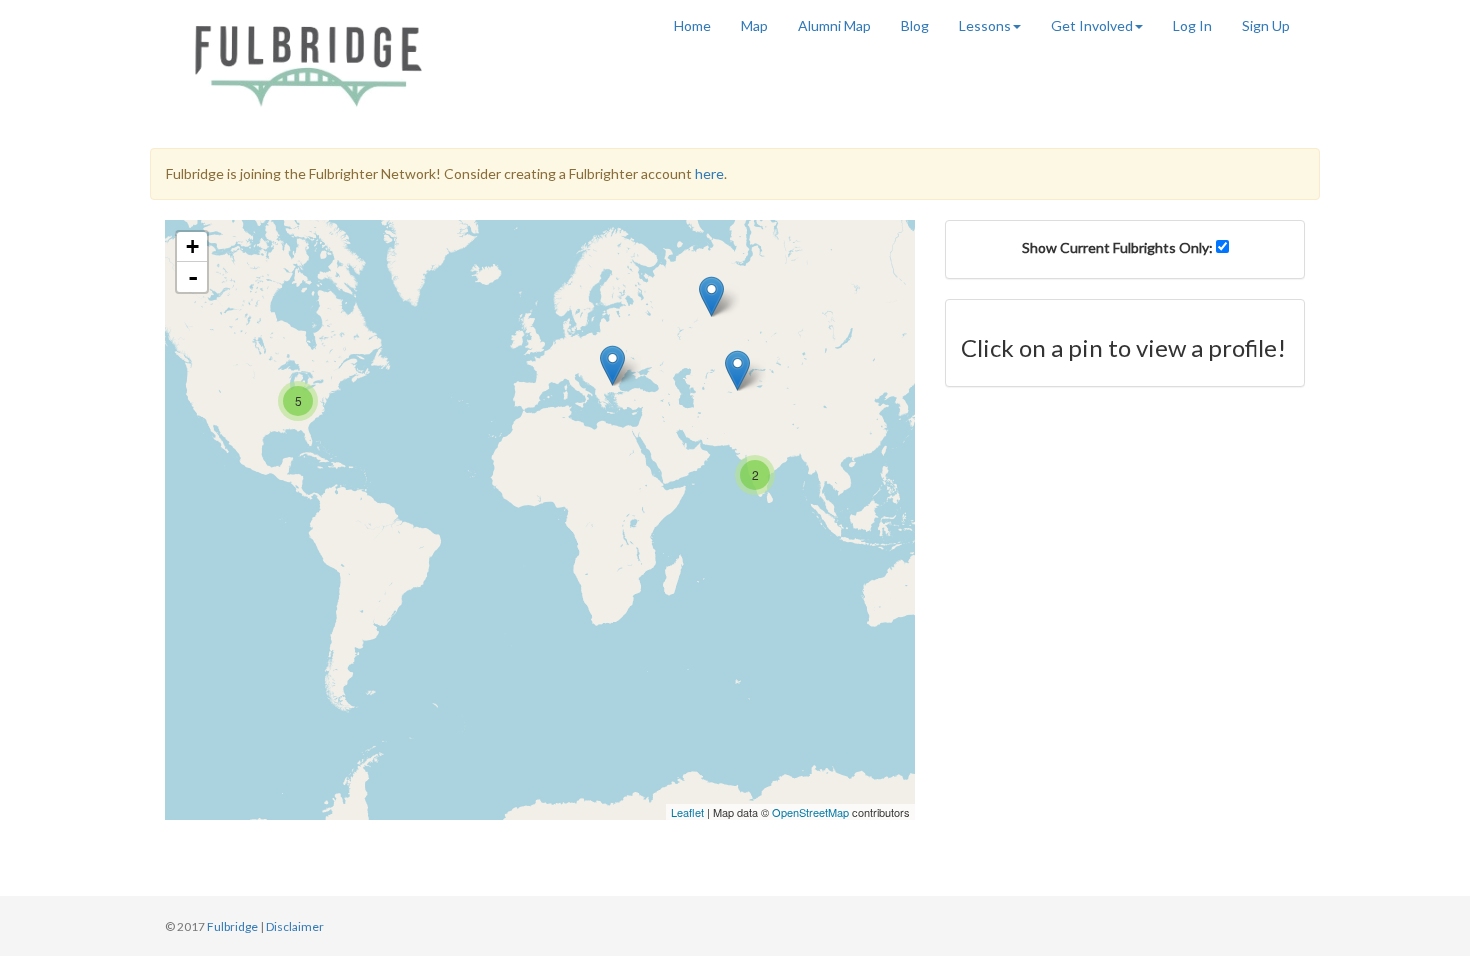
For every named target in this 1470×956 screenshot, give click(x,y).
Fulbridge (232, 926)
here (709, 173)
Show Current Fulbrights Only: (1119, 247)
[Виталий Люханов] (711, 296)
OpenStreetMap (810, 812)
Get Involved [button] (1092, 25)
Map (754, 25)
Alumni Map (834, 25)
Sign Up (1266, 25)
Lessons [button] (985, 25)
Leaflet (687, 812)
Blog (915, 25)
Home (692, 25)
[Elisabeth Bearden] (612, 365)
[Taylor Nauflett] (737, 370)
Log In (1192, 25)
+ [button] (192, 246)
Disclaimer (295, 926)
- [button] (193, 277)
